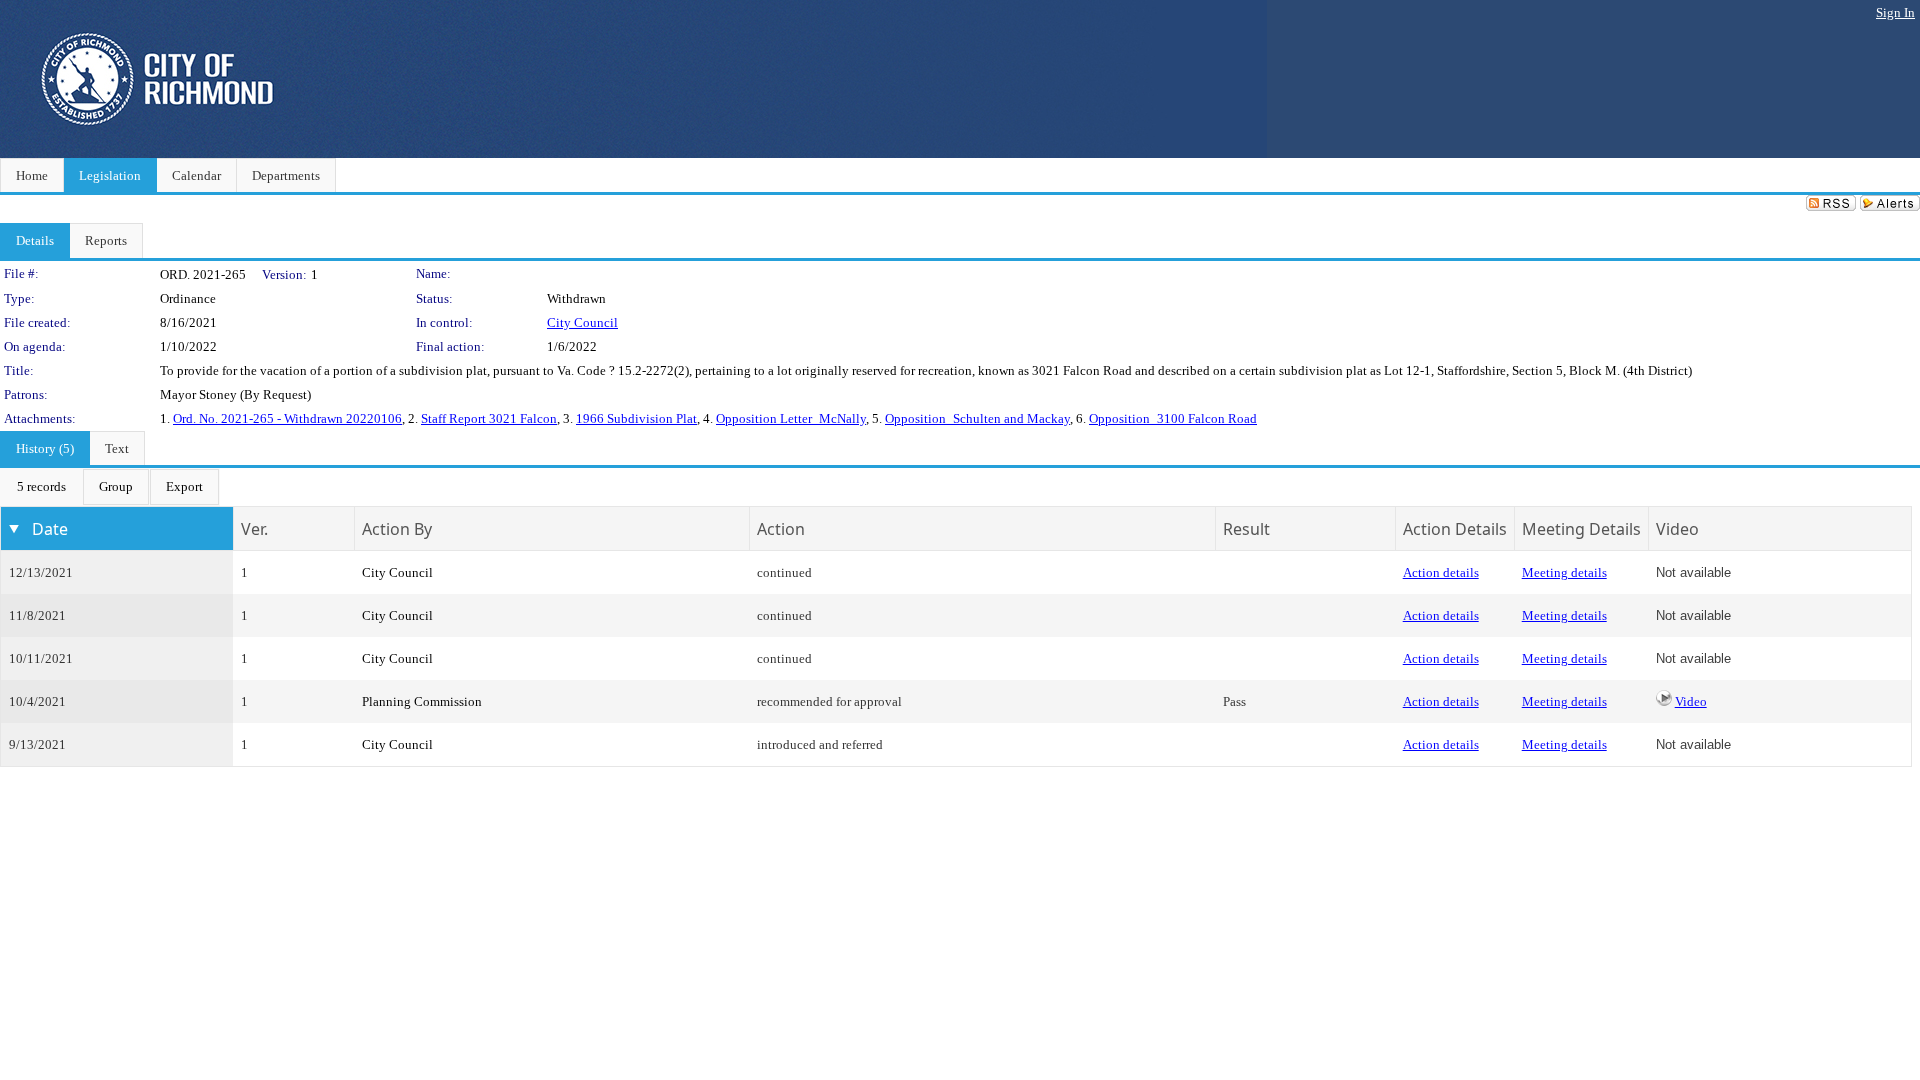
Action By (397, 529)
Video (1691, 701)
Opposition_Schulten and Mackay (977, 418)
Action (781, 529)
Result (1246, 529)
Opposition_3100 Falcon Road (1173, 418)
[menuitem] (41, 487)
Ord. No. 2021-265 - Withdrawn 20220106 (287, 418)
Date (50, 529)
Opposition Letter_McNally (791, 418)
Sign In (1895, 12)
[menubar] (110, 487)
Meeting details (1564, 572)
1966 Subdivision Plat (636, 418)
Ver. (254, 529)
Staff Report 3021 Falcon (489, 418)
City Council (582, 322)
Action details (1441, 572)
